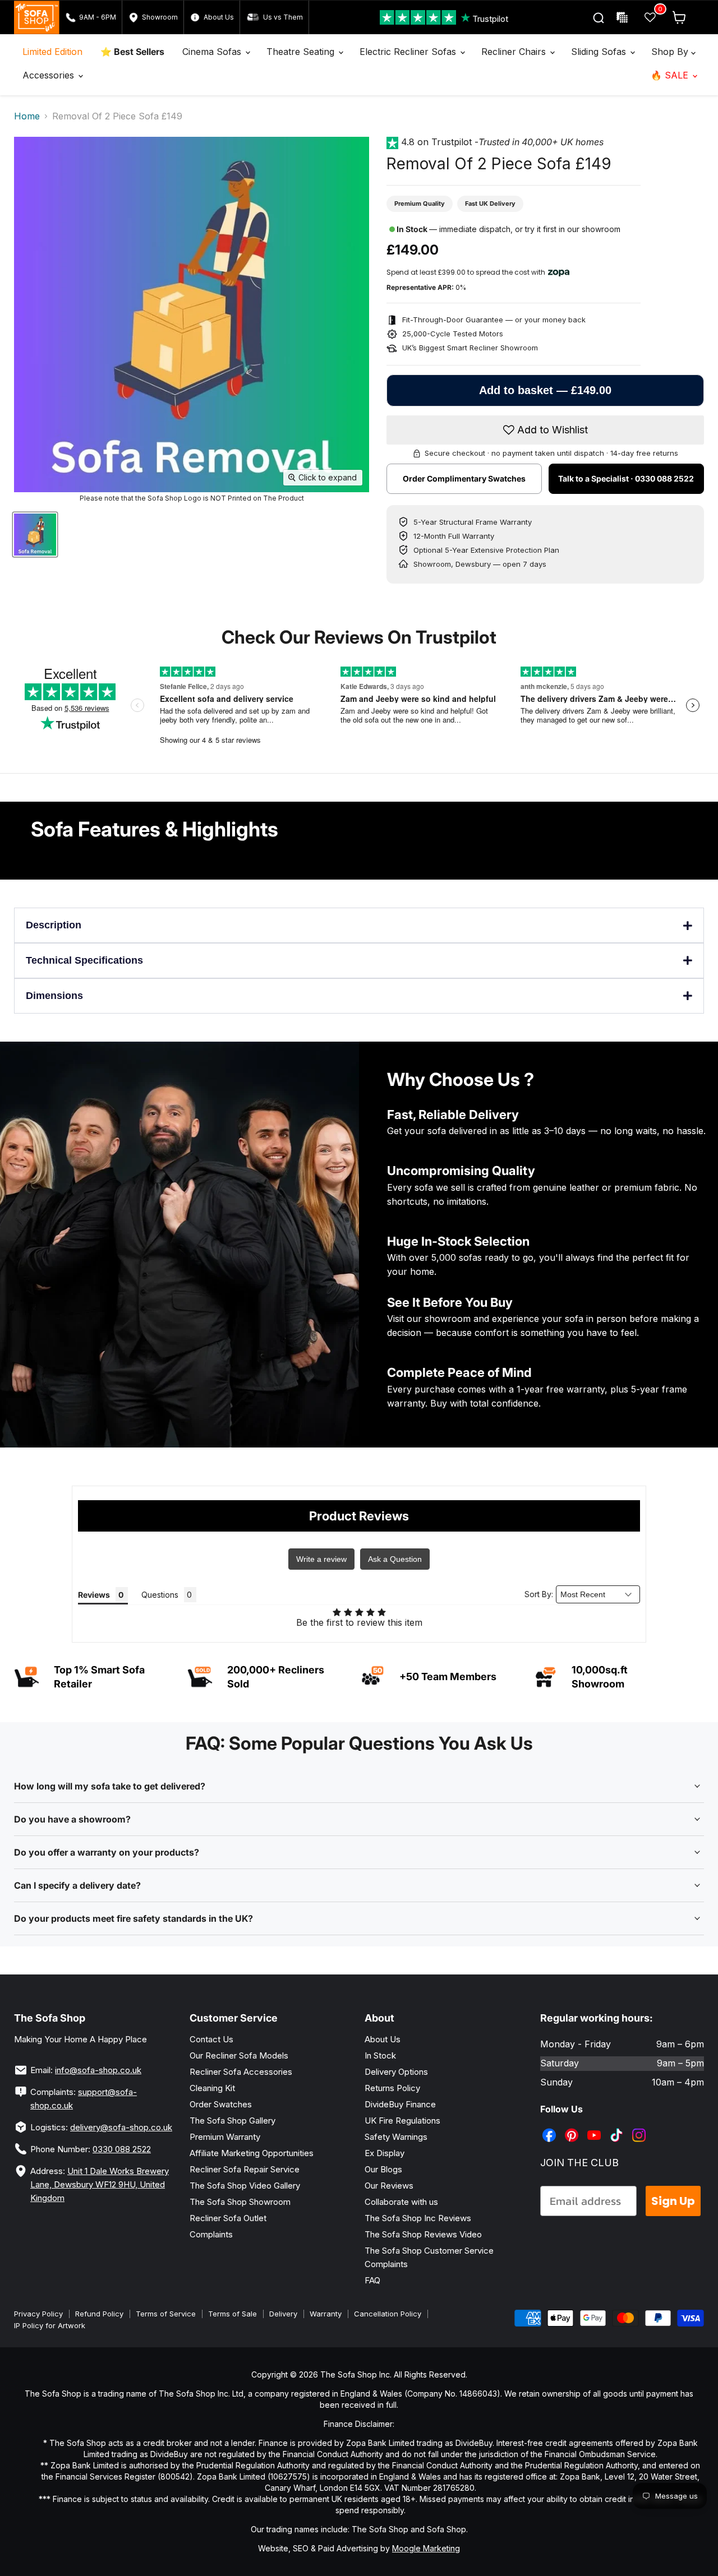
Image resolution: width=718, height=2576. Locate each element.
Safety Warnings (396, 2137)
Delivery (283, 2314)
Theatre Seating (302, 52)
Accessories (50, 75)
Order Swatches (221, 2104)
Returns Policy (392, 2088)
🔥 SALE (671, 75)
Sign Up (673, 2201)
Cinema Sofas (213, 52)
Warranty (326, 2314)
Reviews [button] (94, 1595)
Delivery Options (396, 2072)
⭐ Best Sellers (132, 52)
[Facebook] (550, 2127)
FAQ (372, 2280)
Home (27, 116)
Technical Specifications (84, 960)
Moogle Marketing (426, 2548)
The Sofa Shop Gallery (233, 2121)
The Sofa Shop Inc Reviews (418, 2218)
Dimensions (54, 996)
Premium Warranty (225, 2137)
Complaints (211, 2234)
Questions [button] (160, 1595)
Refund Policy (99, 2314)
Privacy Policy (38, 2314)
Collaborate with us (401, 2202)
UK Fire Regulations (402, 2121)
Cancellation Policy (388, 2314)
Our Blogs (383, 2169)
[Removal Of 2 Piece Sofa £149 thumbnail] (35, 535)
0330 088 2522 (122, 2149)
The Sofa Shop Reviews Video (423, 2234)
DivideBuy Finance (400, 2104)
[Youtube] (595, 2127)
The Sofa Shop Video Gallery (245, 2186)
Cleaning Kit (212, 2088)
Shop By (671, 52)
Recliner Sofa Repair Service (245, 2169)
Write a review (321, 1559)
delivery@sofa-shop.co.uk (121, 2127)
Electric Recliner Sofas (409, 52)
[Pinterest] (573, 2127)
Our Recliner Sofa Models (239, 2055)
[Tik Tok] (618, 2127)
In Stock (380, 2055)
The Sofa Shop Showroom (240, 2202)
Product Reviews (359, 1516)
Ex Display (385, 2153)
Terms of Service (166, 2314)
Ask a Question (395, 1559)
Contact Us (211, 2039)
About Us (383, 2039)
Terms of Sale (233, 2314)
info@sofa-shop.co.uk (98, 2070)
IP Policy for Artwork (50, 2325)
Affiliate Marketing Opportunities (252, 2153)
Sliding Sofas (600, 52)
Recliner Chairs (515, 52)
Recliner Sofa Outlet (228, 2218)
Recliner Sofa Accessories (241, 2072)
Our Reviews (389, 2186)
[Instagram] (640, 2127)
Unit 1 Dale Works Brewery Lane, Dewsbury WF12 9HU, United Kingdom (100, 2184)
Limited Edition (52, 52)
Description (54, 925)
